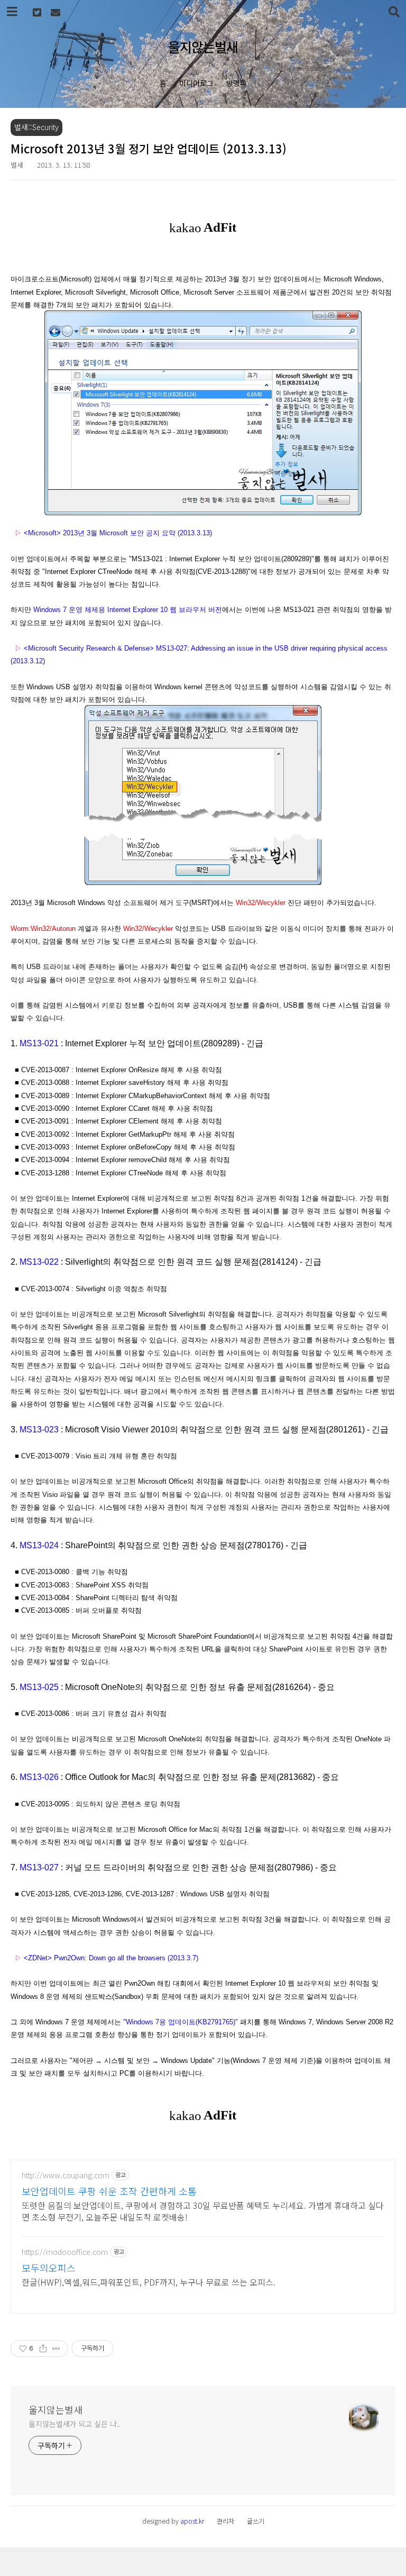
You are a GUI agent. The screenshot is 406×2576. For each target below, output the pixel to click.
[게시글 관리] (56, 2349)
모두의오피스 (49, 2268)
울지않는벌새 (203, 47)
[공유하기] (43, 2349)
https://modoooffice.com (65, 2252)
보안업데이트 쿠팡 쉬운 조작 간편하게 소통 (109, 2191)
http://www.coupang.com (66, 2175)
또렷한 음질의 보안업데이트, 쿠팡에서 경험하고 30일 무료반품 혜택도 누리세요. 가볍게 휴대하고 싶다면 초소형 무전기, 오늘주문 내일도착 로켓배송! (203, 2211)
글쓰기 (256, 2521)
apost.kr (192, 2521)
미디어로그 (196, 83)
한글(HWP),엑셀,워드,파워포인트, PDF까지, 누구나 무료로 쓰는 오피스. (149, 2282)
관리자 (225, 2521)
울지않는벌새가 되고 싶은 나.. (75, 2424)
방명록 (237, 83)
